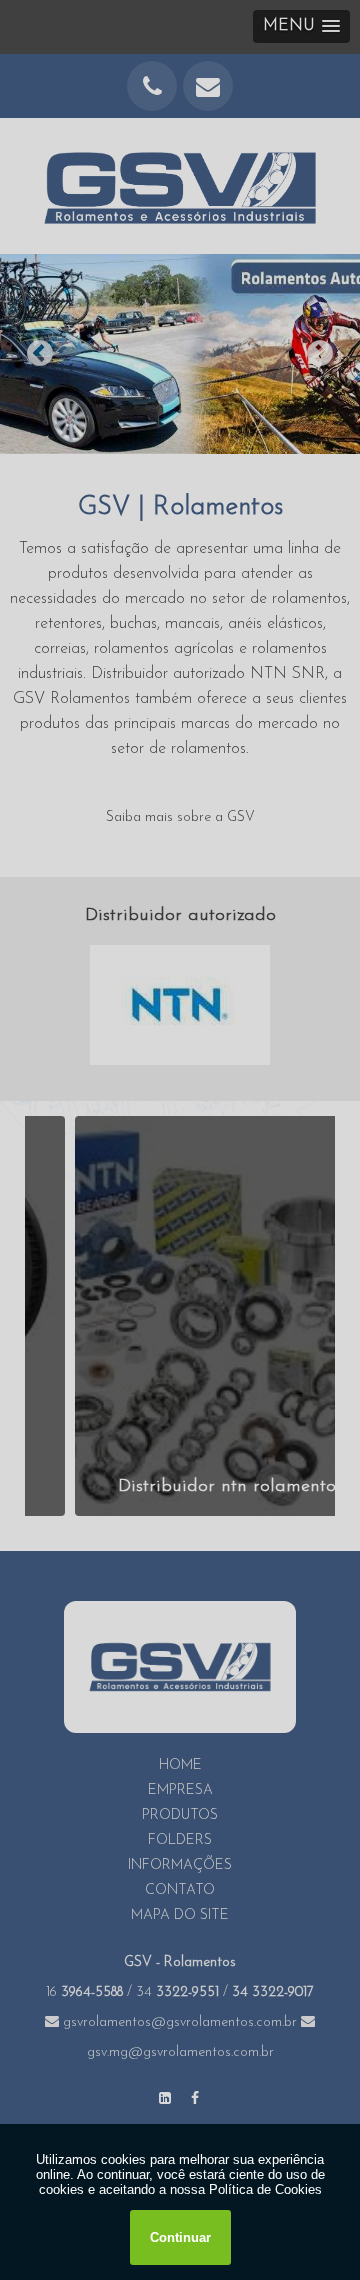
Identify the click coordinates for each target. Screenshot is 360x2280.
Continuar (180, 2237)
